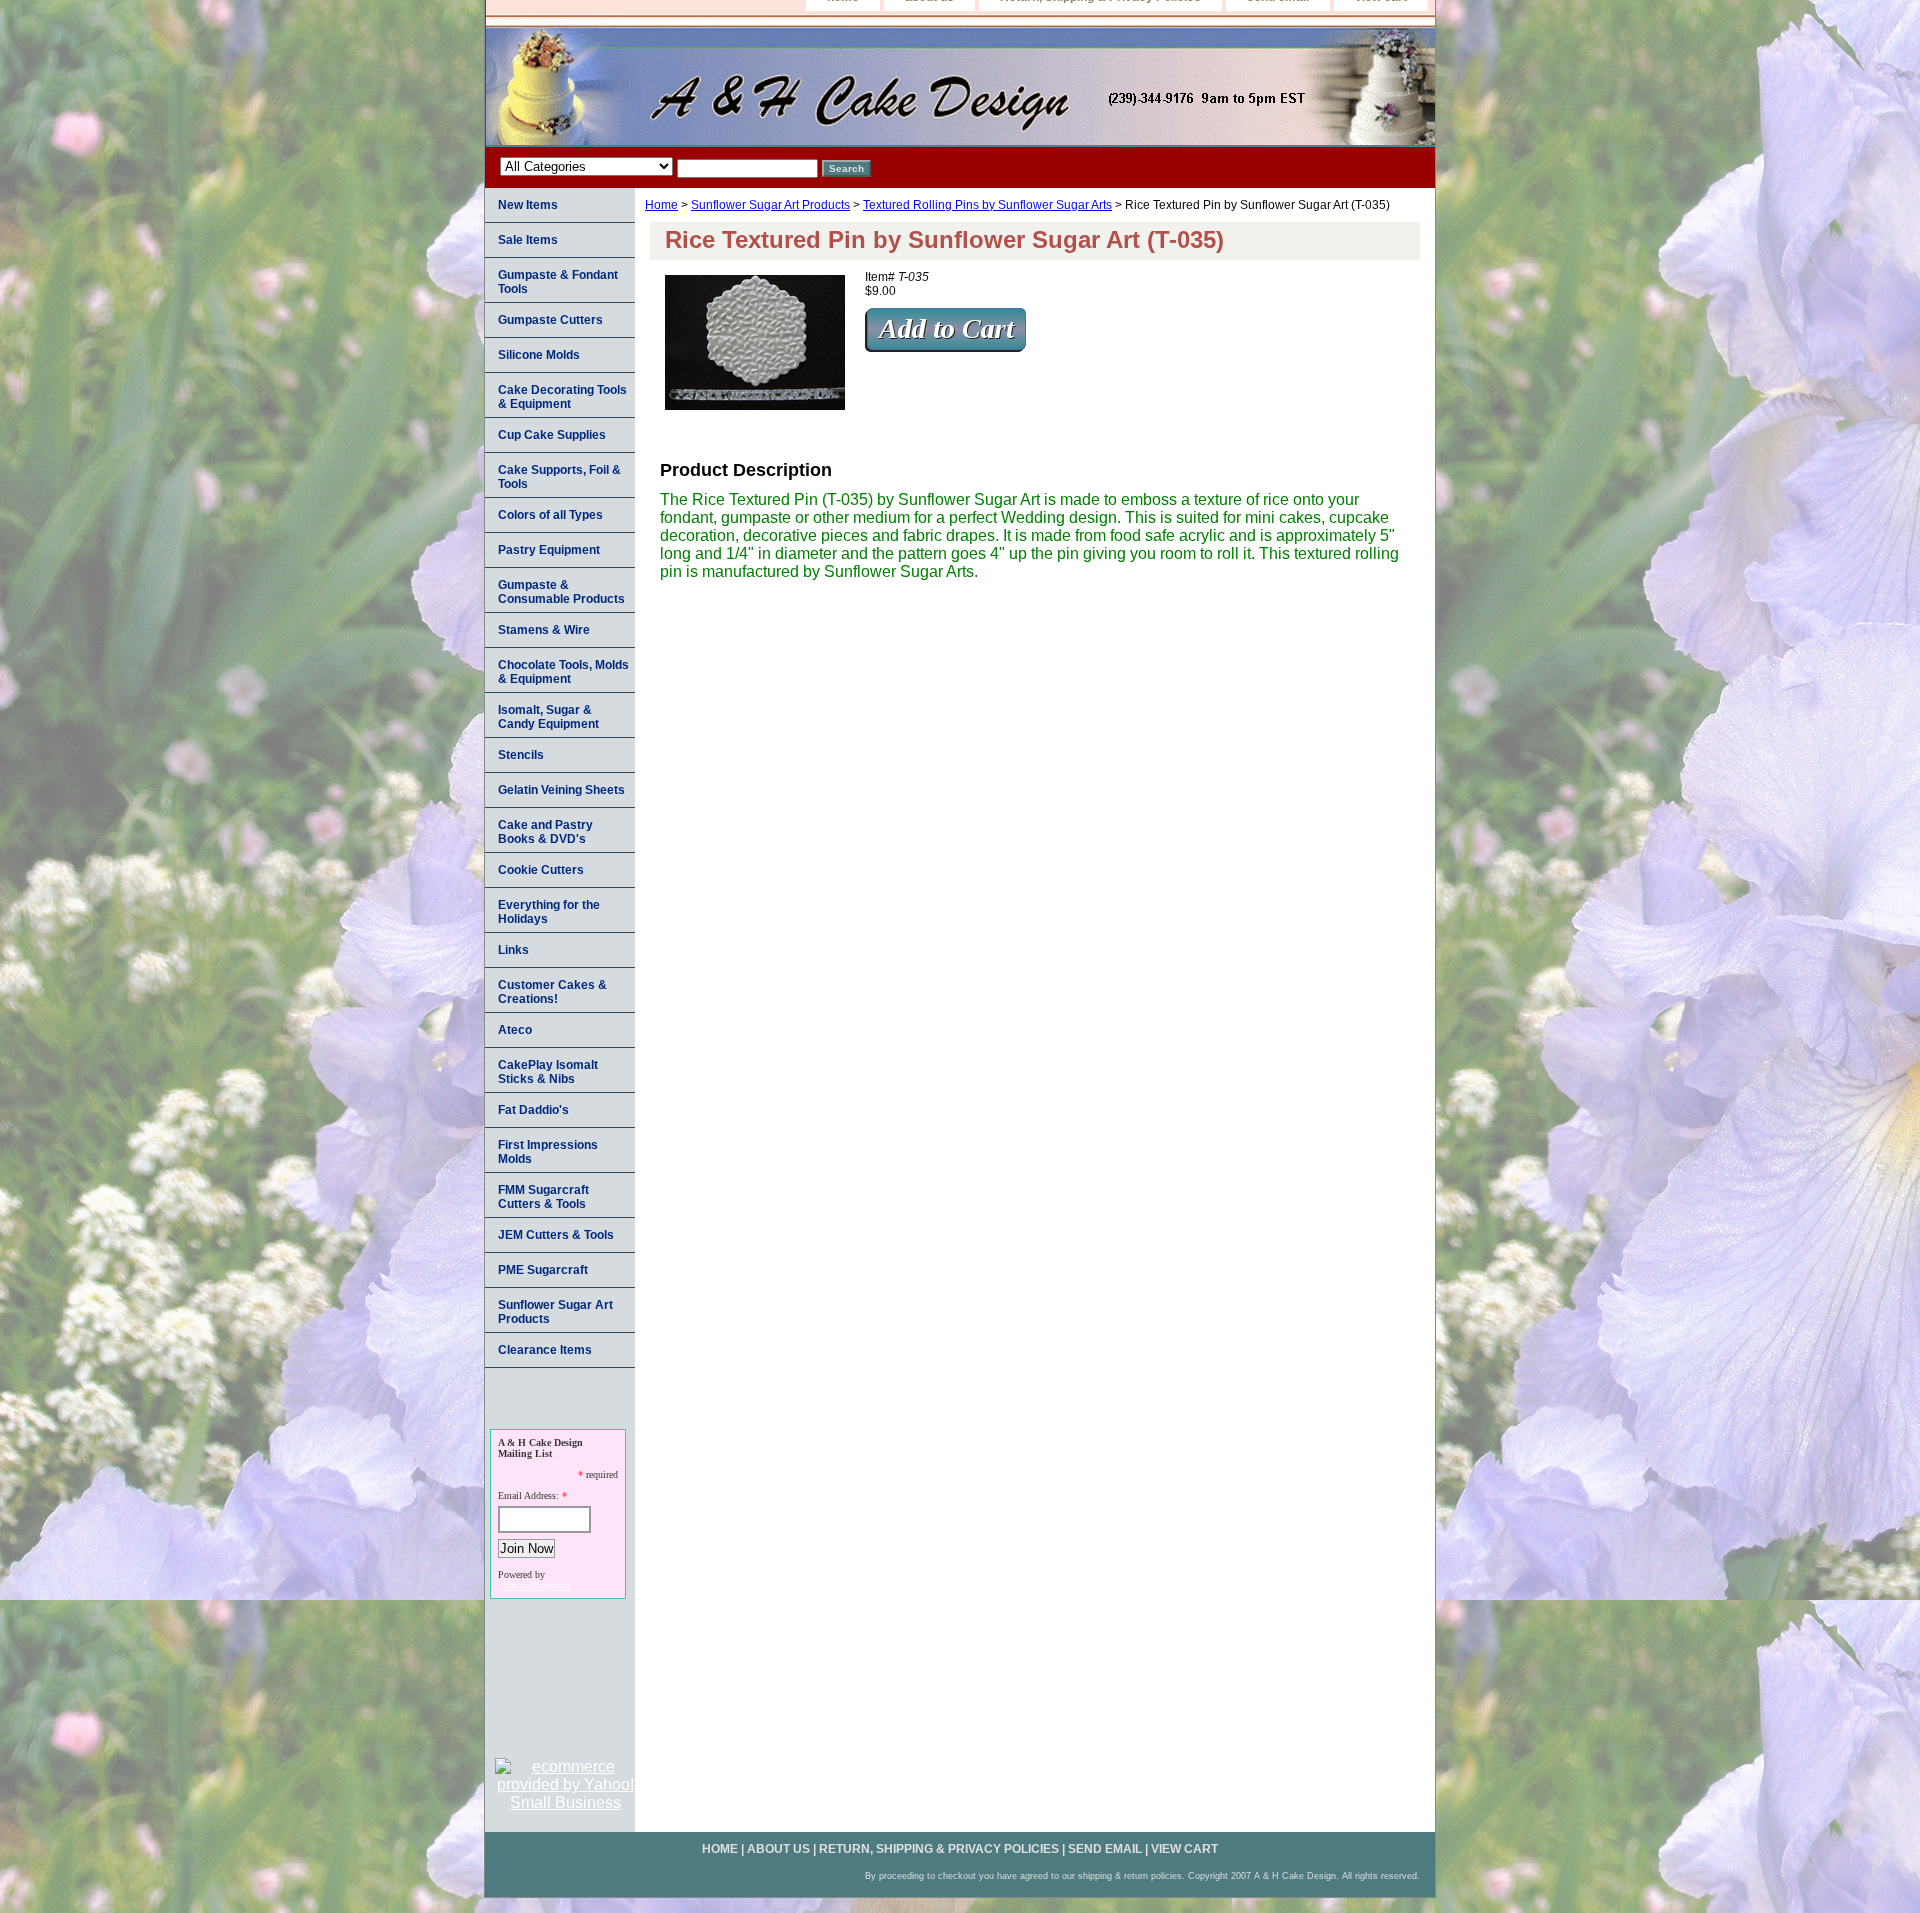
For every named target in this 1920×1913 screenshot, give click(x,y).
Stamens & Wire (544, 630)
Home (661, 205)
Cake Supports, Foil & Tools (559, 477)
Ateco (515, 1030)
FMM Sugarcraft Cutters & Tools (543, 1197)
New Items (528, 205)
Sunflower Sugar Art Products (770, 205)
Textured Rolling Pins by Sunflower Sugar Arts (987, 205)
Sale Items (528, 240)
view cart (1184, 1849)
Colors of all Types (550, 515)
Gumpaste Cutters (550, 320)
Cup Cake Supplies (552, 435)
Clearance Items (545, 1350)
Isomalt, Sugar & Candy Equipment (548, 717)
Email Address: (528, 1495)
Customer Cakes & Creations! (552, 992)
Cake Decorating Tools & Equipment (562, 397)
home (720, 1849)
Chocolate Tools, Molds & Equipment (563, 672)
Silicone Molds (539, 355)
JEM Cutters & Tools (556, 1235)
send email (1105, 1849)
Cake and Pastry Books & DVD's (545, 832)
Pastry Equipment (549, 550)
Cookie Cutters (541, 870)
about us (778, 1849)
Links (513, 950)
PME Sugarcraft (543, 1270)
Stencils (521, 755)
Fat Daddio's (533, 1110)
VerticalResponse (537, 1585)
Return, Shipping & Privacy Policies (939, 1849)
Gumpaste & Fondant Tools (558, 282)
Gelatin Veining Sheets (561, 790)
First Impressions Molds (548, 1152)
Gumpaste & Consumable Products (561, 592)
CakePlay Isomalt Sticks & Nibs (548, 1072)
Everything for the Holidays (549, 912)
